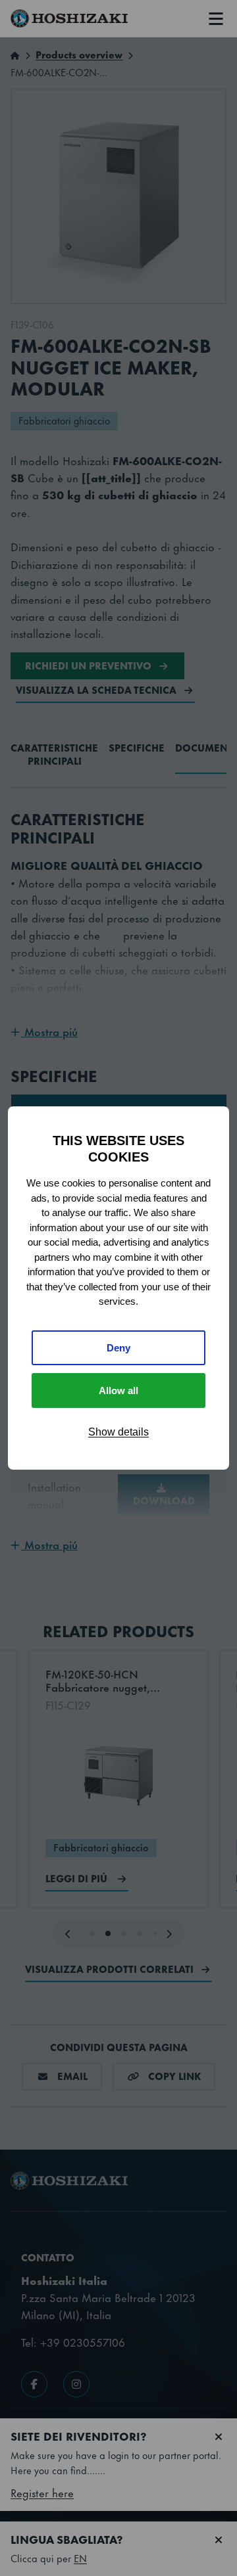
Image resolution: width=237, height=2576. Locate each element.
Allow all (118, 1390)
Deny (118, 1348)
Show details (118, 1432)
